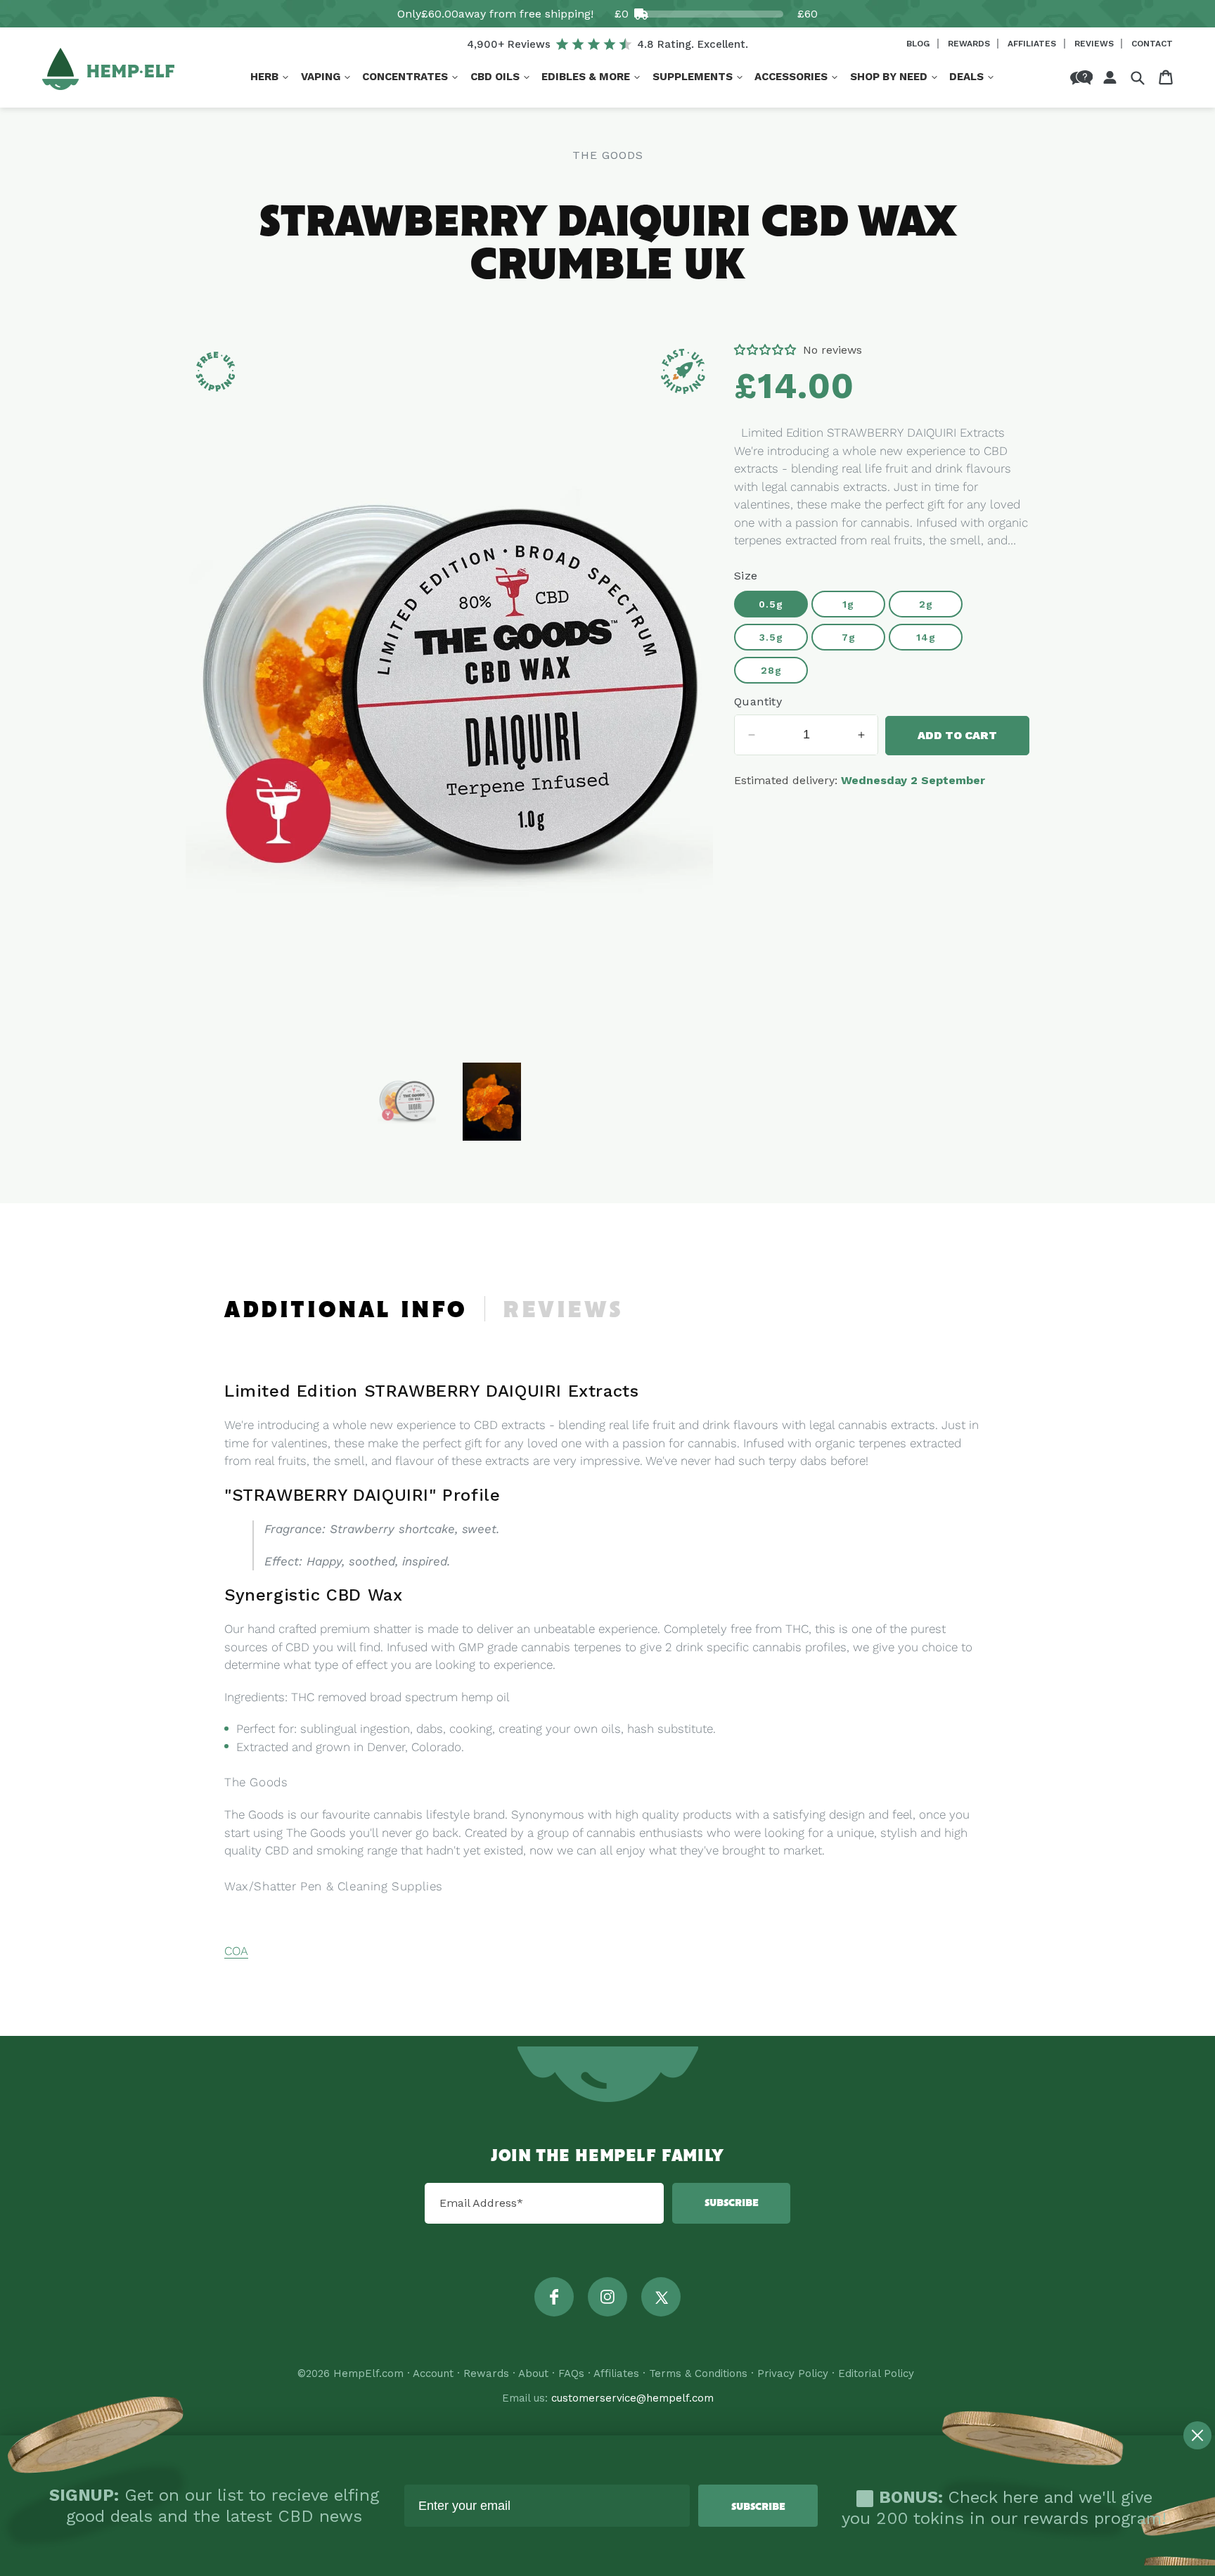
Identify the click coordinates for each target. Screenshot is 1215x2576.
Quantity (758, 701)
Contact (1152, 44)
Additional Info (346, 1311)
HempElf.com (368, 2373)
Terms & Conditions (698, 2373)
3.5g (771, 637)
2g (926, 604)
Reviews (1095, 44)
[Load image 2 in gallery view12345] (492, 1102)
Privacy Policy (793, 2373)
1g (848, 604)
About (533, 2373)
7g (849, 637)
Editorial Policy (876, 2373)
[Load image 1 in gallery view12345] (407, 1102)
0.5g (771, 604)
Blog (919, 44)
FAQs (571, 2373)
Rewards (970, 44)
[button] (269, 77)
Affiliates (1033, 44)
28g (771, 670)
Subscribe (732, 2203)
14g (926, 637)
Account (433, 2373)
